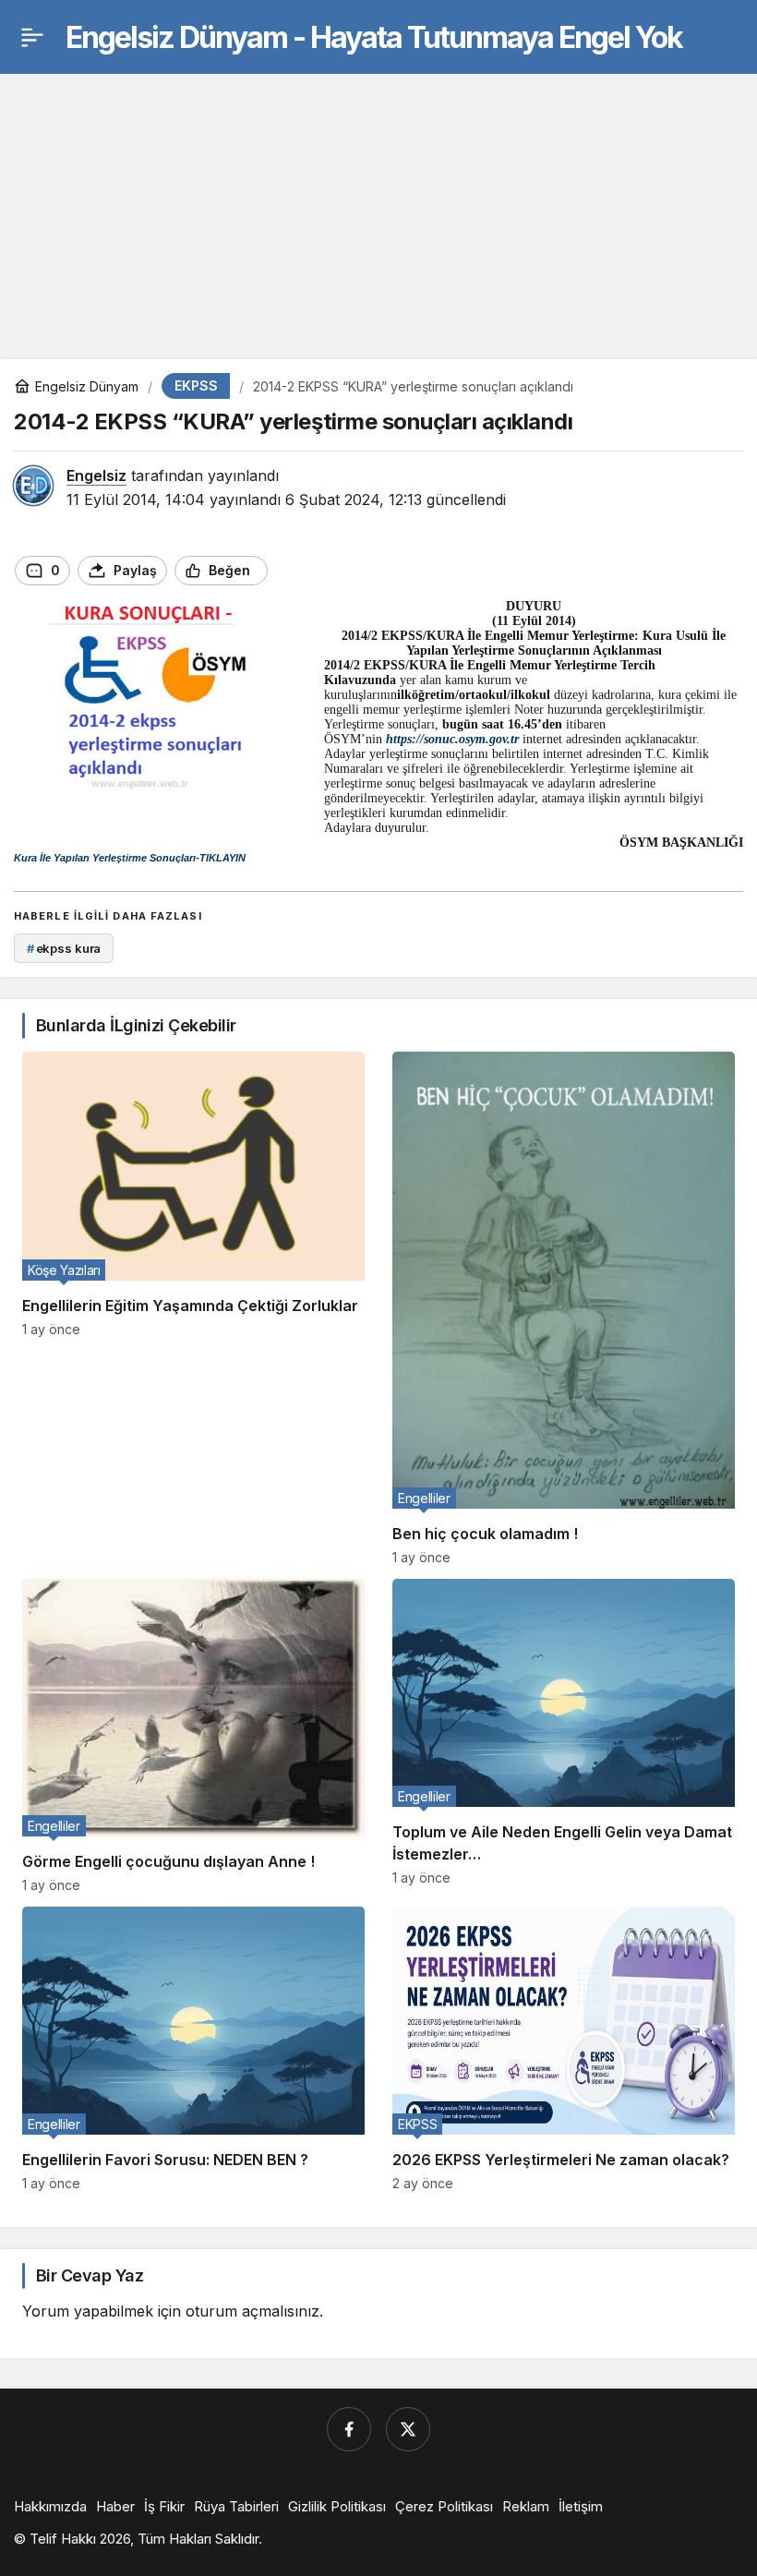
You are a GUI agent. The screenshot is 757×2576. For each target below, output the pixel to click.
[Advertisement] (378, 202)
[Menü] (32, 37)
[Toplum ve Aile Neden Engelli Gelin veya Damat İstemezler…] (564, 1736)
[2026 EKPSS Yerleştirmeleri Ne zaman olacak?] (564, 2049)
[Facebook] (349, 2429)
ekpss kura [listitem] (64, 948)
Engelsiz (96, 475)
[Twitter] (408, 2429)
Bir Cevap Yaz (90, 2275)
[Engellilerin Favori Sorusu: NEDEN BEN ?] (193, 2049)
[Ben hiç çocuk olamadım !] (564, 1308)
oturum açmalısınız (252, 2311)
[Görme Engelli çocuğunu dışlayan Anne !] (193, 1736)
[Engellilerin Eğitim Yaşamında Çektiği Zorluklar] (193, 1308)
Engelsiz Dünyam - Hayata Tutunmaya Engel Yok (374, 37)
